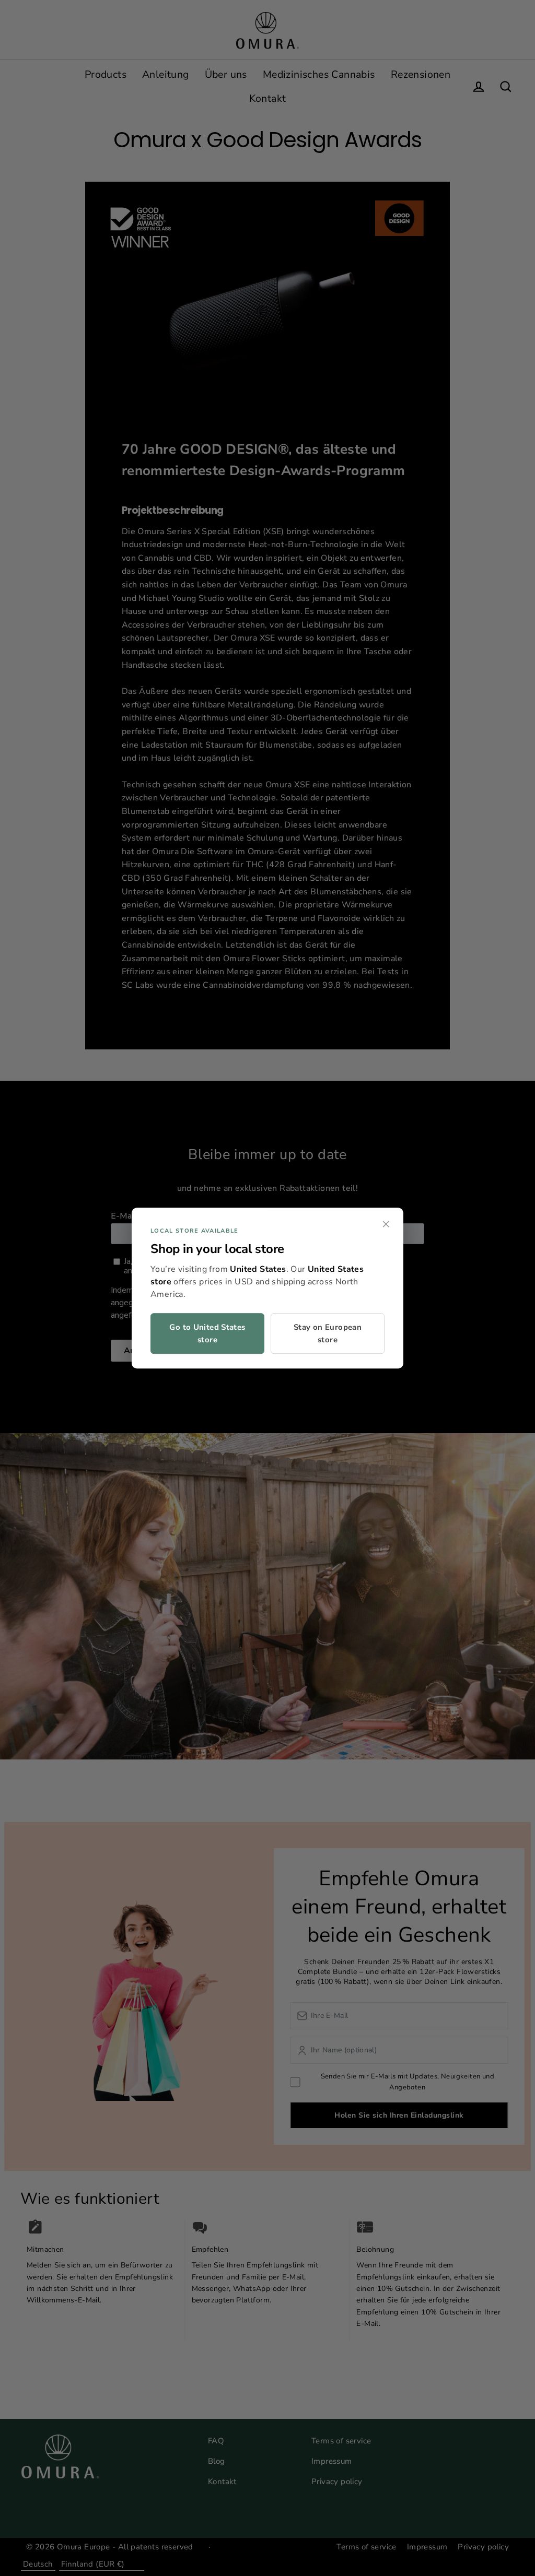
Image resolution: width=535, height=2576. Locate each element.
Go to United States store (207, 1333)
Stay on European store (328, 1333)
